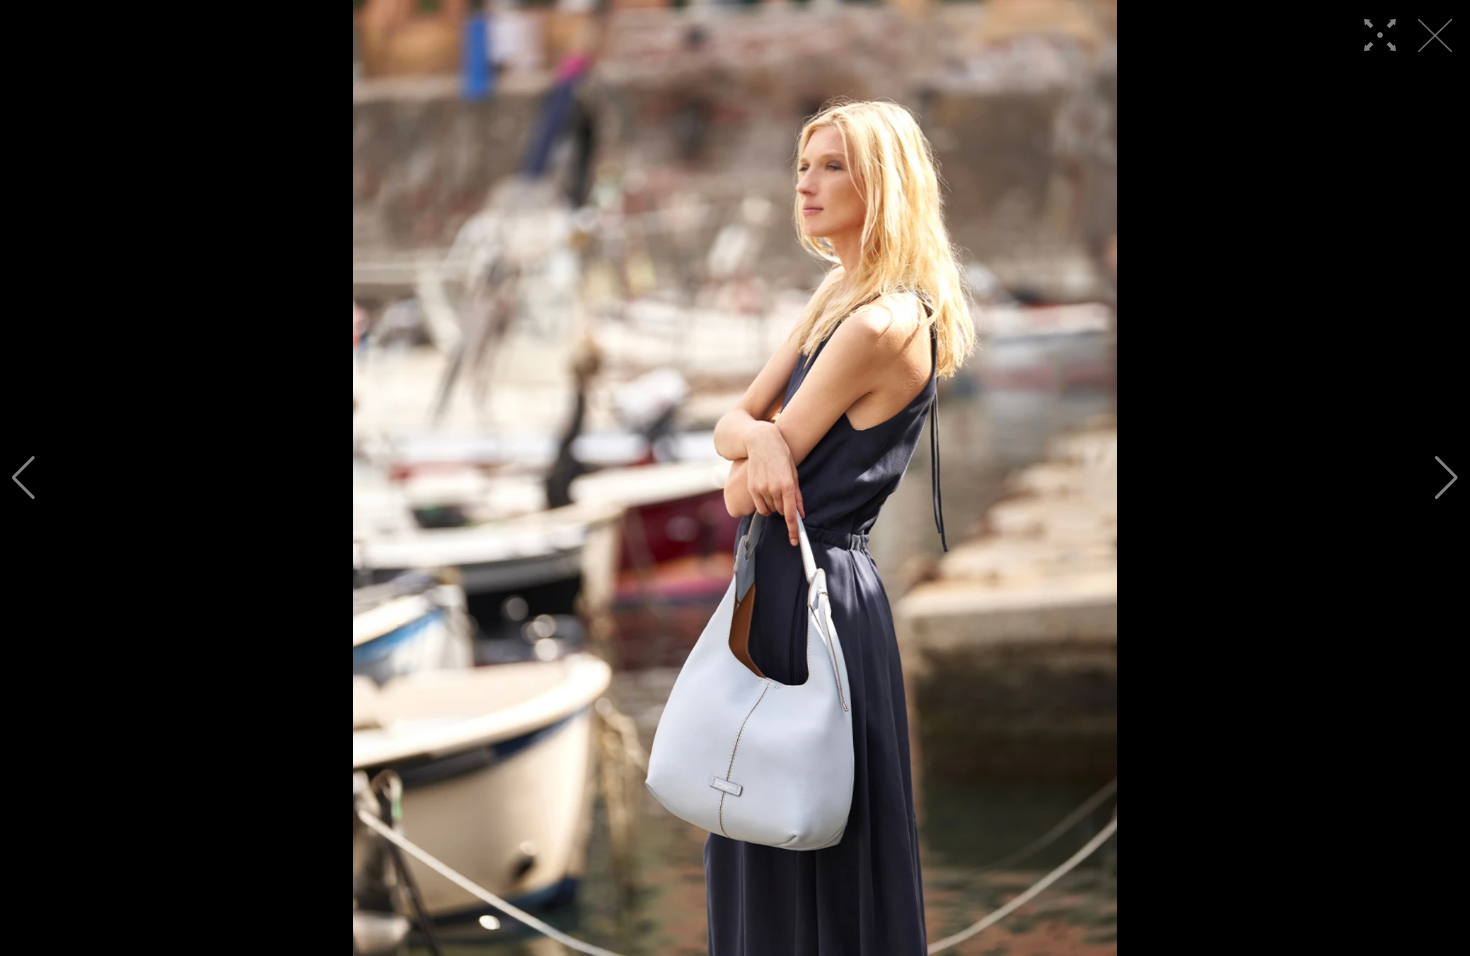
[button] (23, 478)
